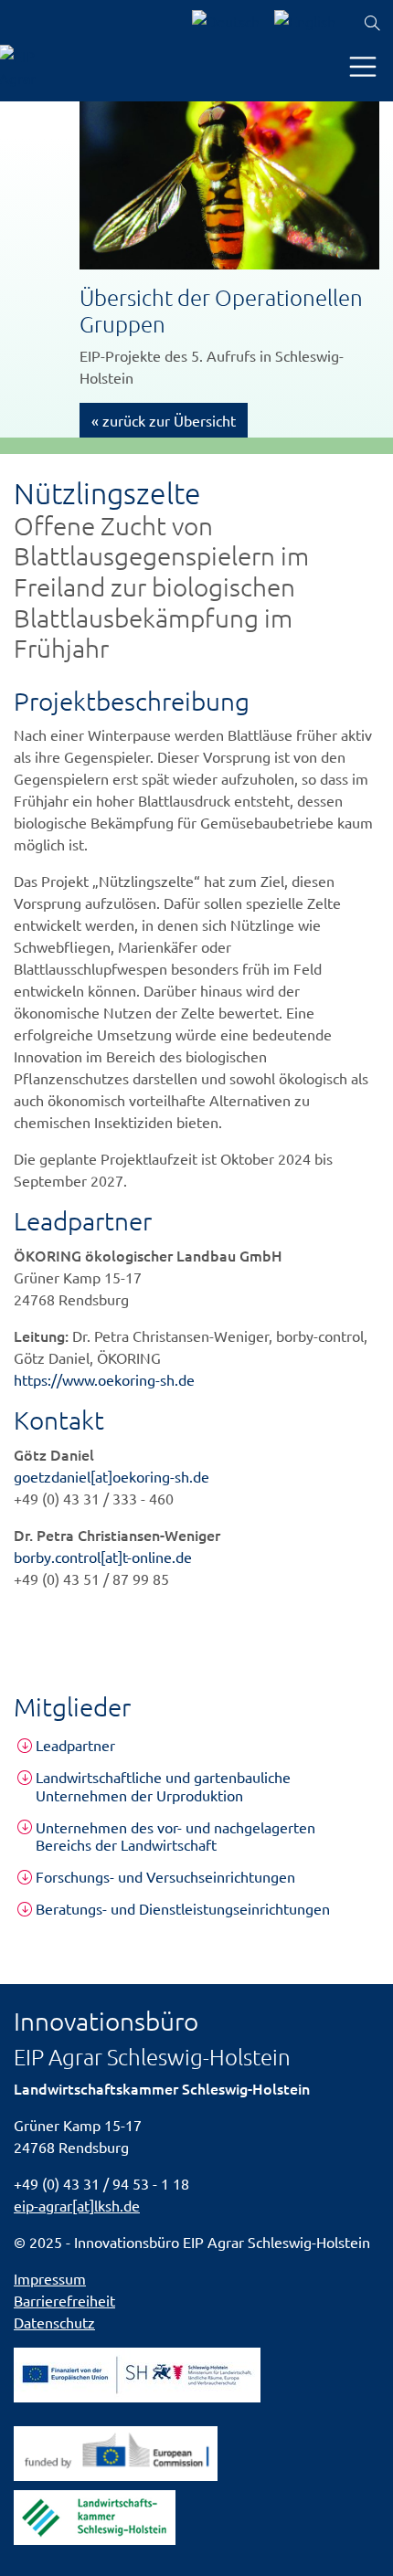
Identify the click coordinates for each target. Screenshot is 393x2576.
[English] (305, 23)
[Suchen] (372, 23)
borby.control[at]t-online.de (103, 1557)
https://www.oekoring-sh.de (104, 1379)
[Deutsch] (226, 23)
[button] (196, 1745)
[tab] (196, 1745)
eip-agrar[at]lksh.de (77, 2205)
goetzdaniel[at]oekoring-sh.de (112, 1476)
